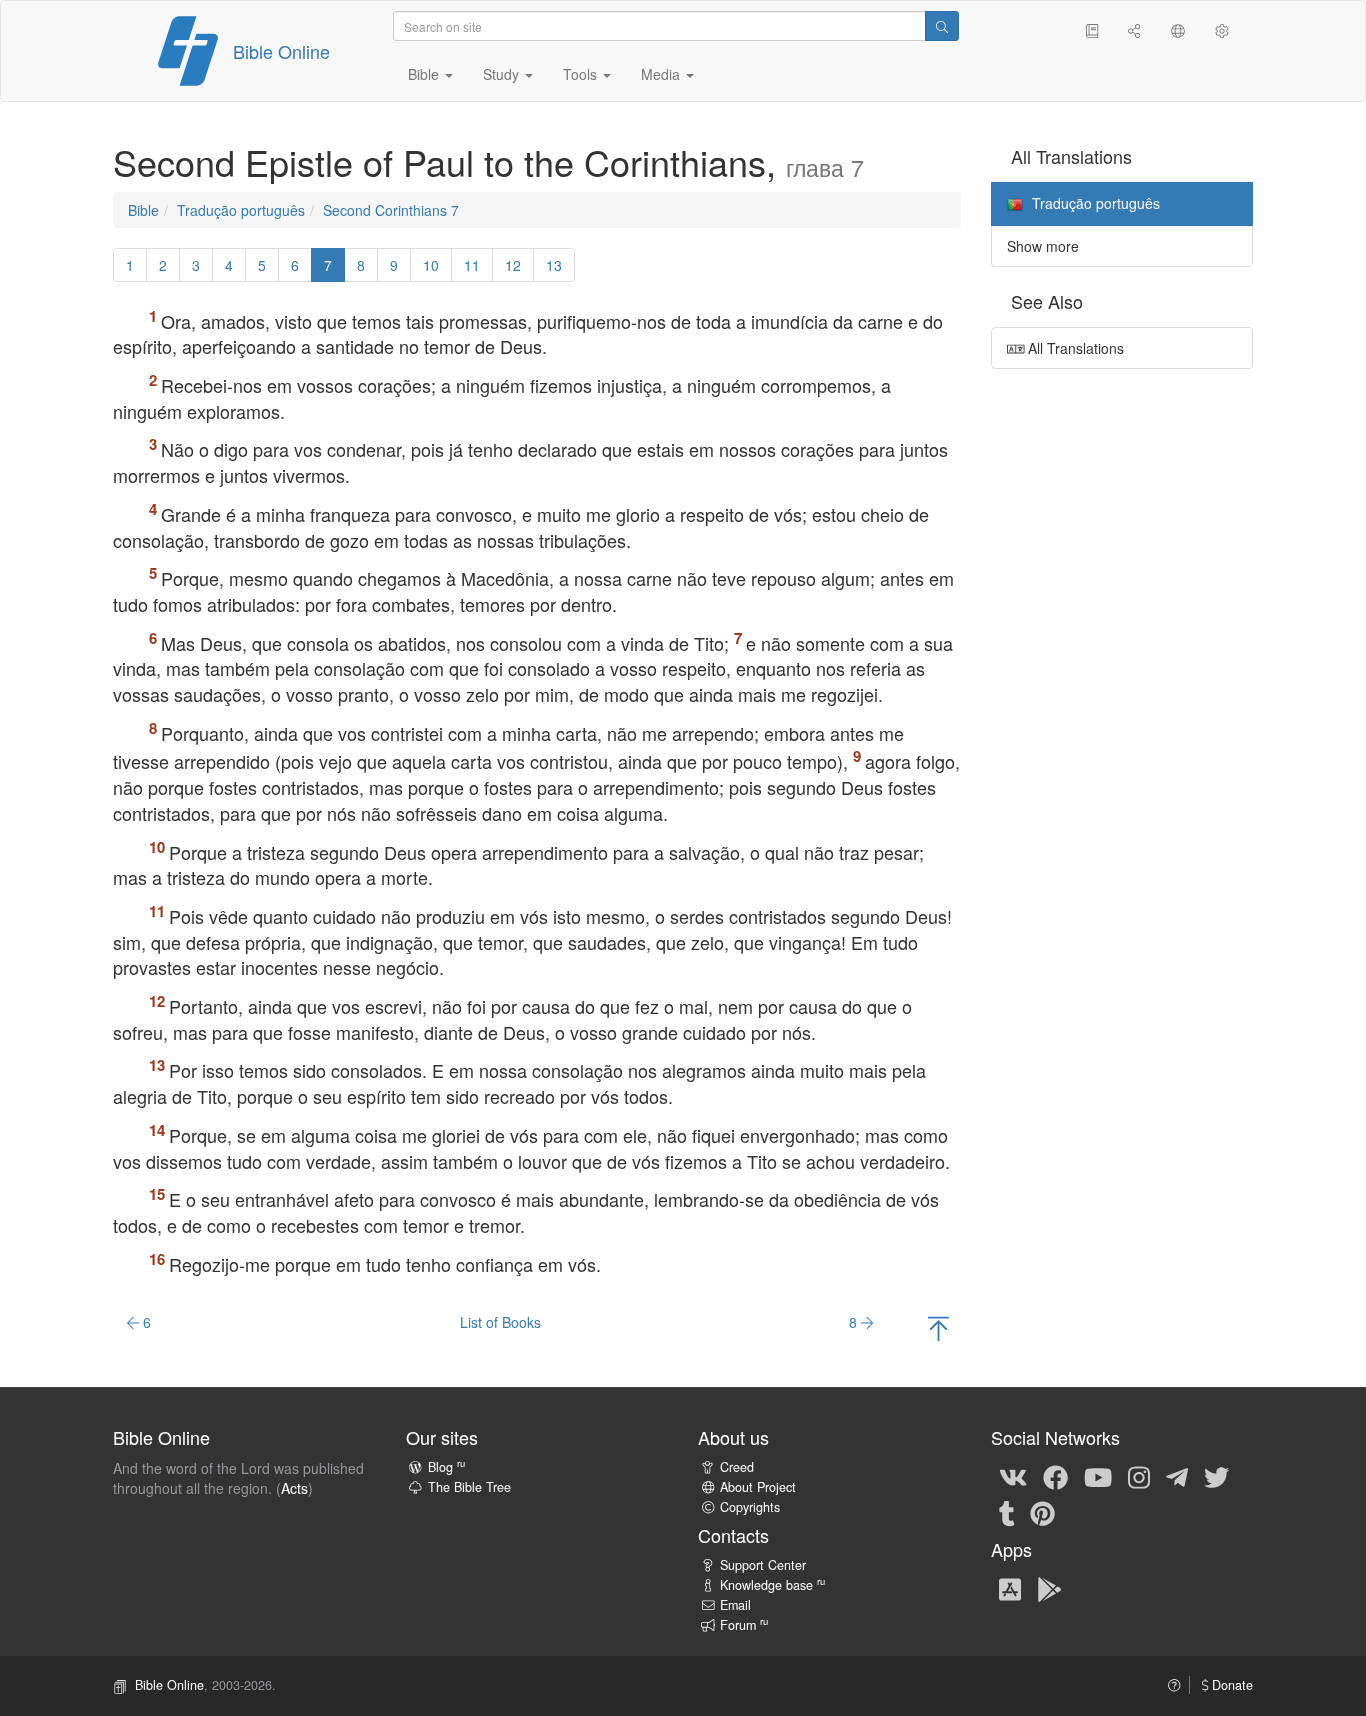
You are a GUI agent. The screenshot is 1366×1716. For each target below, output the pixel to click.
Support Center (763, 1565)
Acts (294, 1488)
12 (513, 265)
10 (431, 265)
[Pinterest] (1042, 1512)
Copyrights (750, 1507)
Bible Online (281, 51)
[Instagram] (1139, 1476)
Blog (446, 1467)
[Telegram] (1177, 1476)
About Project (758, 1487)
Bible (143, 210)
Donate (1230, 1685)
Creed (737, 1467)
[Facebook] (1055, 1476)
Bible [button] (425, 74)
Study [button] (503, 74)
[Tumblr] (1007, 1512)
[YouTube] (1098, 1476)
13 (554, 265)
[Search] (942, 26)
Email (735, 1605)
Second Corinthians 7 (391, 210)
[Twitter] (1216, 1476)
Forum (744, 1625)
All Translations (1074, 348)
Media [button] (662, 74)
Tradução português (241, 210)
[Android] (1049, 1588)
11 (472, 265)
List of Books (500, 1322)
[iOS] (1010, 1588)
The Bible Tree (469, 1487)
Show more (1043, 246)
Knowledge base (772, 1585)
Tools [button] (582, 74)
